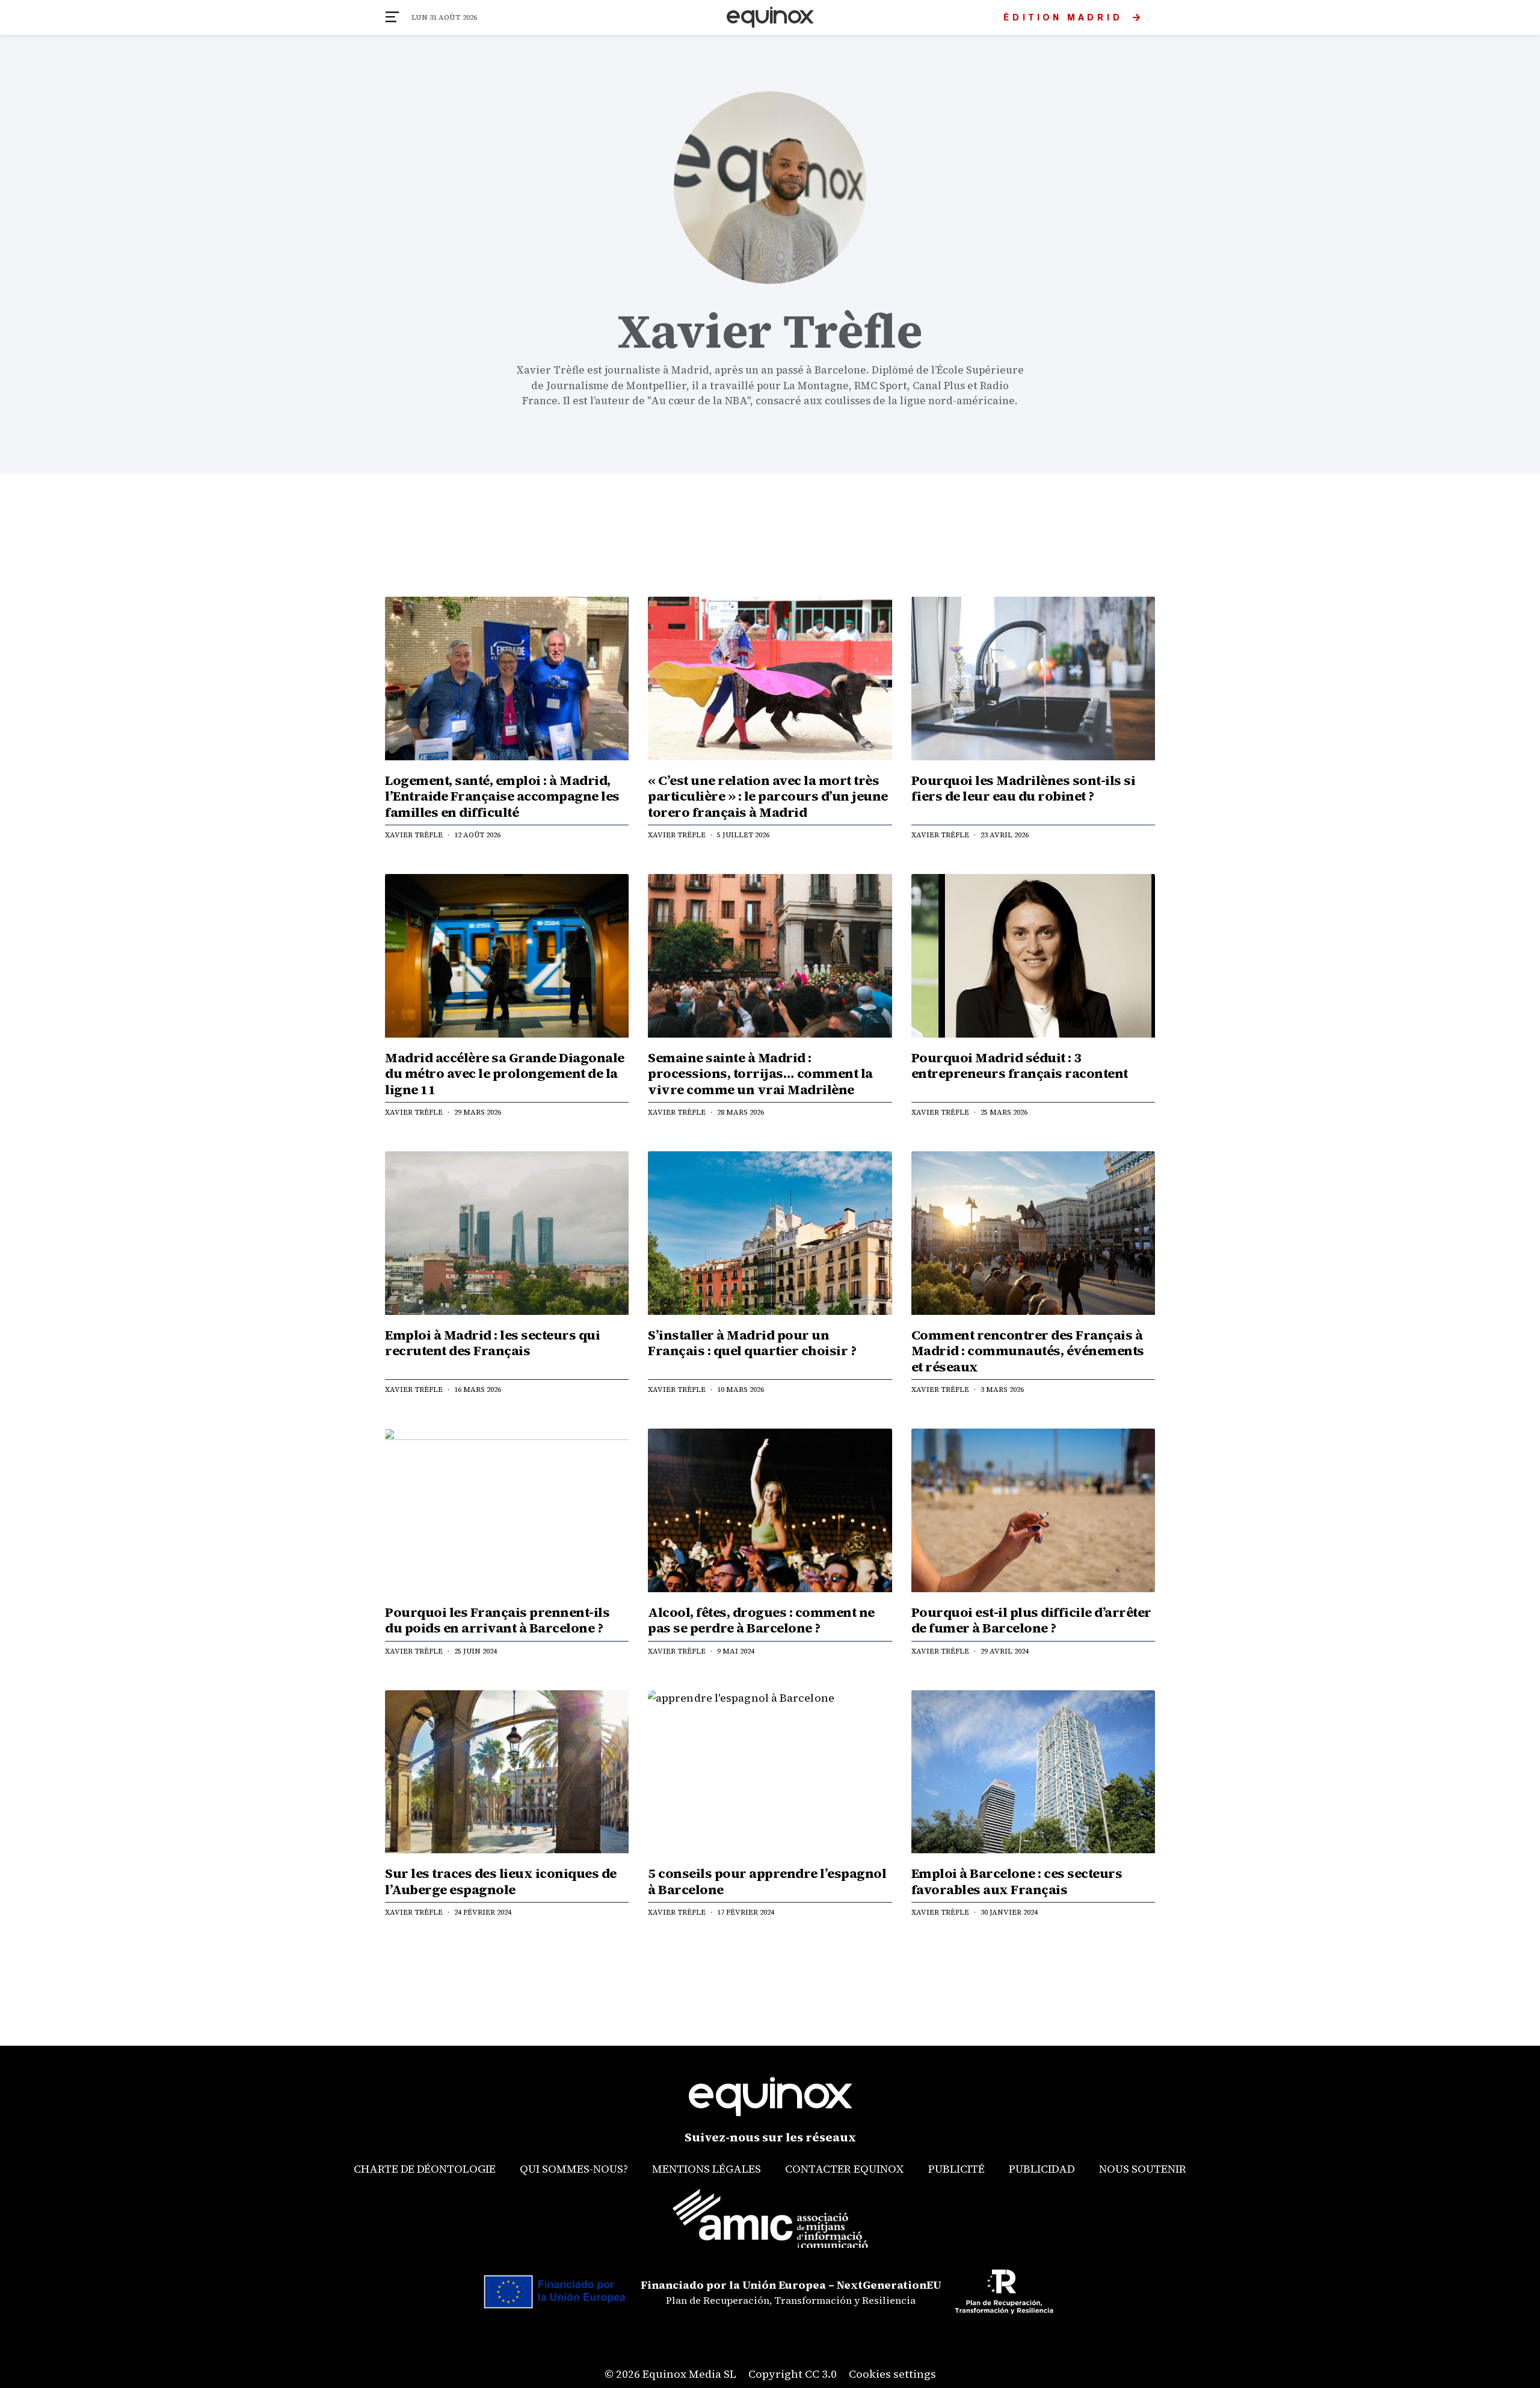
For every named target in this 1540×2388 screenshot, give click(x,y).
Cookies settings (892, 2374)
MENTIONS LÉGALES (707, 2169)
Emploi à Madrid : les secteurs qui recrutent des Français (492, 1343)
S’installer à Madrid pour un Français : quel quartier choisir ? (752, 1343)
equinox (770, 17)
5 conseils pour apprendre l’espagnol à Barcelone (767, 1881)
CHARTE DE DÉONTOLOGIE (425, 2169)
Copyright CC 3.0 (793, 2374)
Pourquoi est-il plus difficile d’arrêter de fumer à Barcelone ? (1031, 1620)
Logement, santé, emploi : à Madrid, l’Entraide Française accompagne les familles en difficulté (502, 796)
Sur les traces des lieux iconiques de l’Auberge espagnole (501, 1881)
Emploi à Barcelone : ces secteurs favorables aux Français (1017, 1881)
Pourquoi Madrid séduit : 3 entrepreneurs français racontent (1020, 1065)
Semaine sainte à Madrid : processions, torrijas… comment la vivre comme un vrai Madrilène (760, 1073)
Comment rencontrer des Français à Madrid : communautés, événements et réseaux (1028, 1351)
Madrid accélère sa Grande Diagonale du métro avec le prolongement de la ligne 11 (505, 1073)
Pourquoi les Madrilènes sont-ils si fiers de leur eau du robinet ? (1024, 788)
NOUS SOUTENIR (1143, 2169)
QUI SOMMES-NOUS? (574, 2169)
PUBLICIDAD (1042, 2169)
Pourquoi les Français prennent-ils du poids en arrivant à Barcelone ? (497, 1620)
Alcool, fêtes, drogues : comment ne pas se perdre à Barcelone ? (761, 1620)
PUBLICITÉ (956, 2169)
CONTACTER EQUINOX (845, 2169)
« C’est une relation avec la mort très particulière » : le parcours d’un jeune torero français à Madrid (768, 796)
